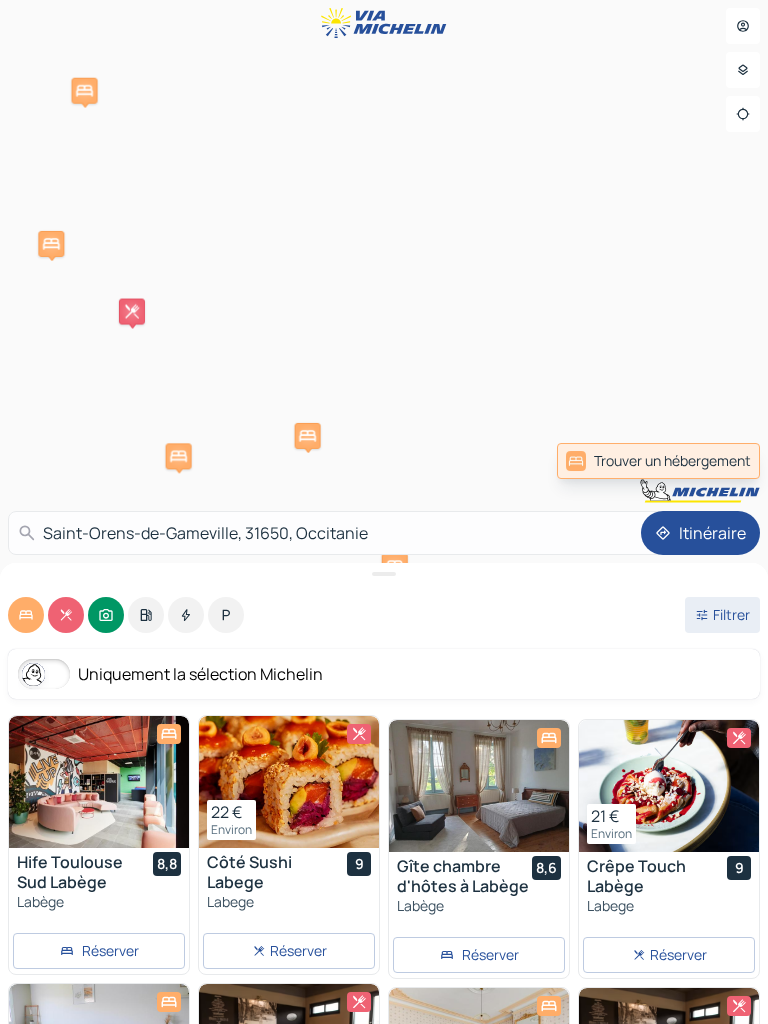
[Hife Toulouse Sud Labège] (99, 782)
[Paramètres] (743, 70)
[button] (132, 312)
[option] (26, 615)
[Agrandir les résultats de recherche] (384, 574)
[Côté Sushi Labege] (289, 782)
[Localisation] (743, 114)
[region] (99, 782)
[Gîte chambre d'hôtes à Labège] (479, 786)
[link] (658, 461)
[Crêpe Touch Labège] (669, 786)
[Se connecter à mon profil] (743, 26)
